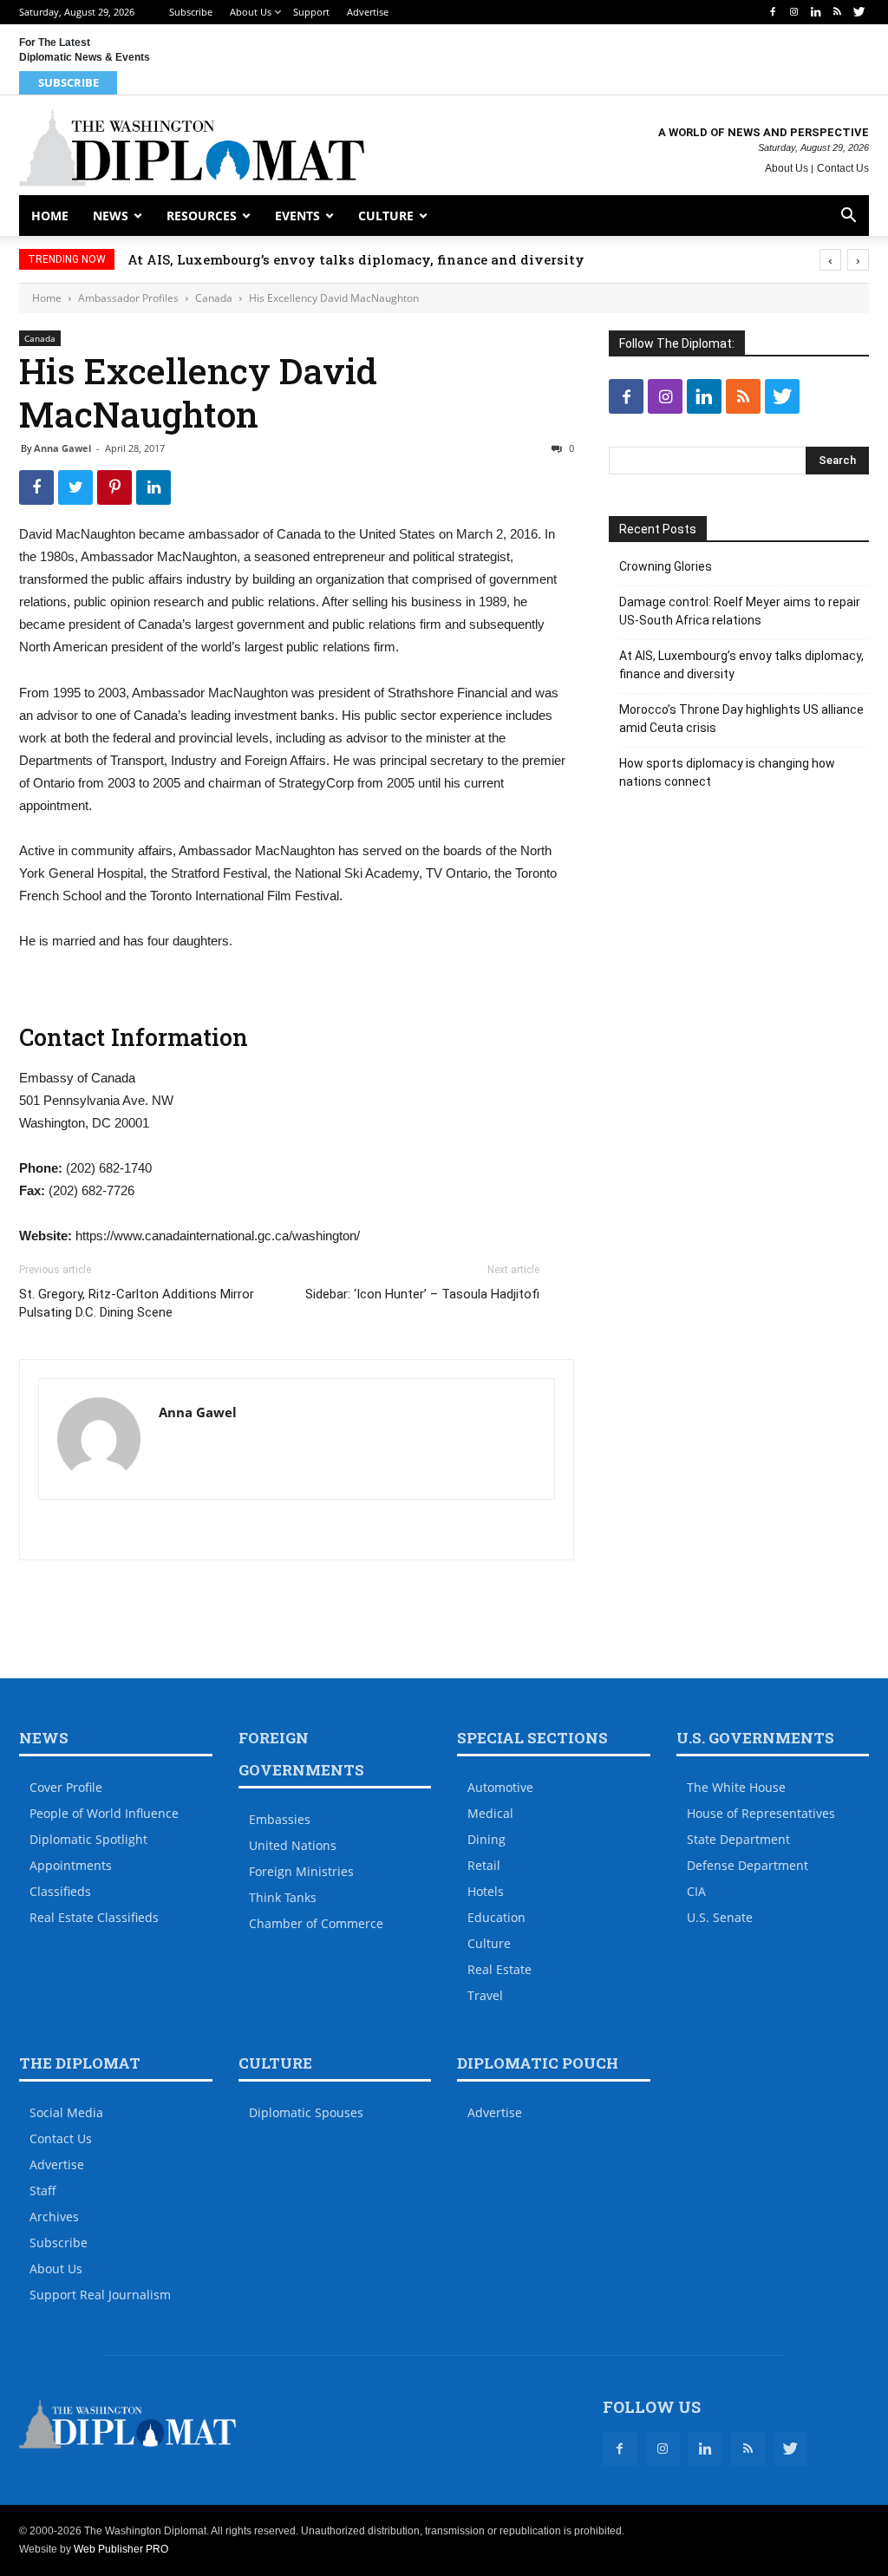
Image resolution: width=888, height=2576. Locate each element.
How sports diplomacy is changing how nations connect (727, 772)
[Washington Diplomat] (192, 147)
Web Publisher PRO (121, 2549)
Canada (214, 298)
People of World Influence (104, 1813)
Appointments (71, 1865)
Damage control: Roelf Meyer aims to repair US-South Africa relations (740, 611)
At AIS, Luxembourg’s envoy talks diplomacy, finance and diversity (356, 259)
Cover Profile (66, 1787)
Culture (386, 216)
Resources (202, 216)
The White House (736, 1787)
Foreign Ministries (301, 1871)
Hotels (486, 1891)
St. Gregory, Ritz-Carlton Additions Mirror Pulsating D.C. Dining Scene (137, 1303)
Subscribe (191, 12)
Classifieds (60, 1891)
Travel (485, 1995)
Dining (486, 1839)
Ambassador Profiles (128, 298)
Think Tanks (283, 1897)
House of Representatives (761, 1813)
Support (311, 12)
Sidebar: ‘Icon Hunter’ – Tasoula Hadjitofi (422, 1294)
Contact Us (843, 168)
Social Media (66, 2112)
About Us (251, 12)
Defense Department (748, 1865)
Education (496, 1917)
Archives (54, 2216)
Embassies (280, 1819)
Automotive (500, 1787)
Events (297, 216)
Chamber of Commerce (316, 1923)
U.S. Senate (720, 1917)
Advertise (368, 12)
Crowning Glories (666, 566)
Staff (43, 2190)
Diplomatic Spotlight (88, 1839)
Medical (490, 1813)
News (111, 216)
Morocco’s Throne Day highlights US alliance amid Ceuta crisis (741, 719)
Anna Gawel (62, 448)
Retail (484, 1865)
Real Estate (499, 1969)
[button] (848, 217)
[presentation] (830, 260)
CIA (696, 1891)
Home (50, 216)
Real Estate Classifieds (94, 1917)
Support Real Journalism (100, 2295)
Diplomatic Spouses (306, 2112)
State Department (738, 1839)
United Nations (293, 1845)
